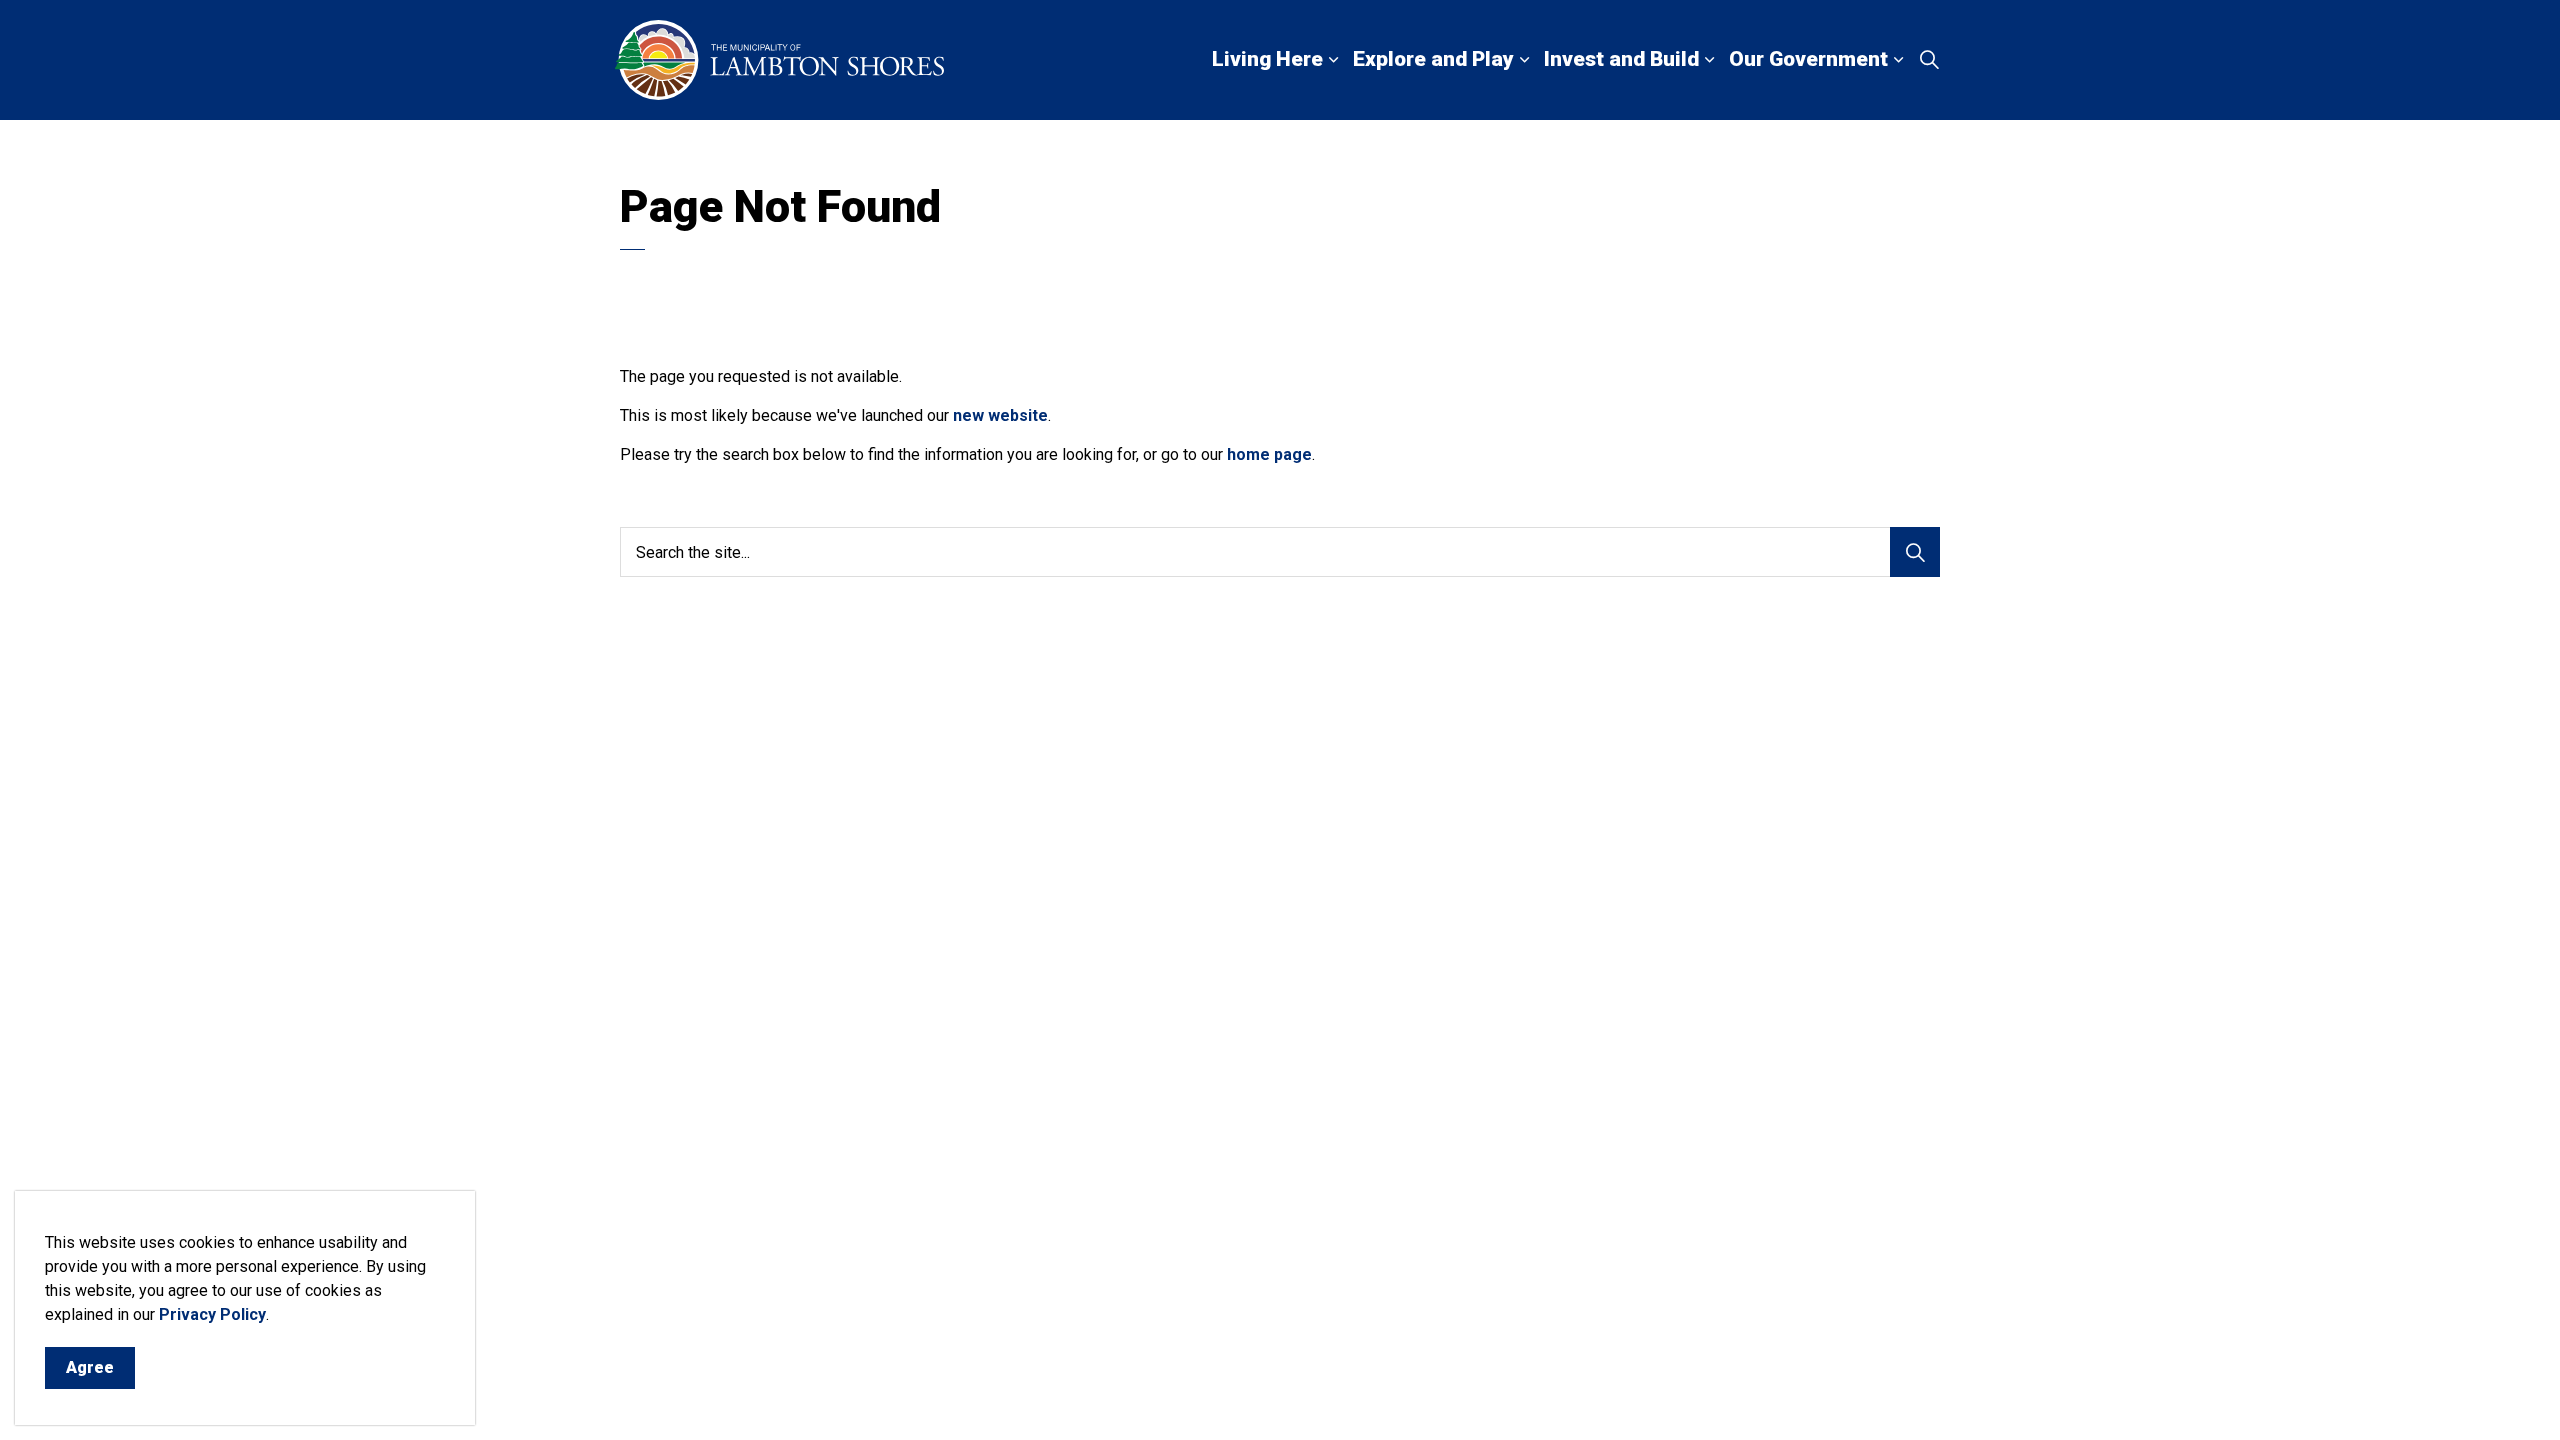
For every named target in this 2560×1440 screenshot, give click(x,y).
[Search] (1915, 552)
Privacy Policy (212, 1314)
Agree (90, 1367)
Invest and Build (1621, 59)
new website (1000, 415)
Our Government (1808, 59)
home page (1269, 454)
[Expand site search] (1929, 60)
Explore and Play (1433, 59)
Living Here (1267, 59)
